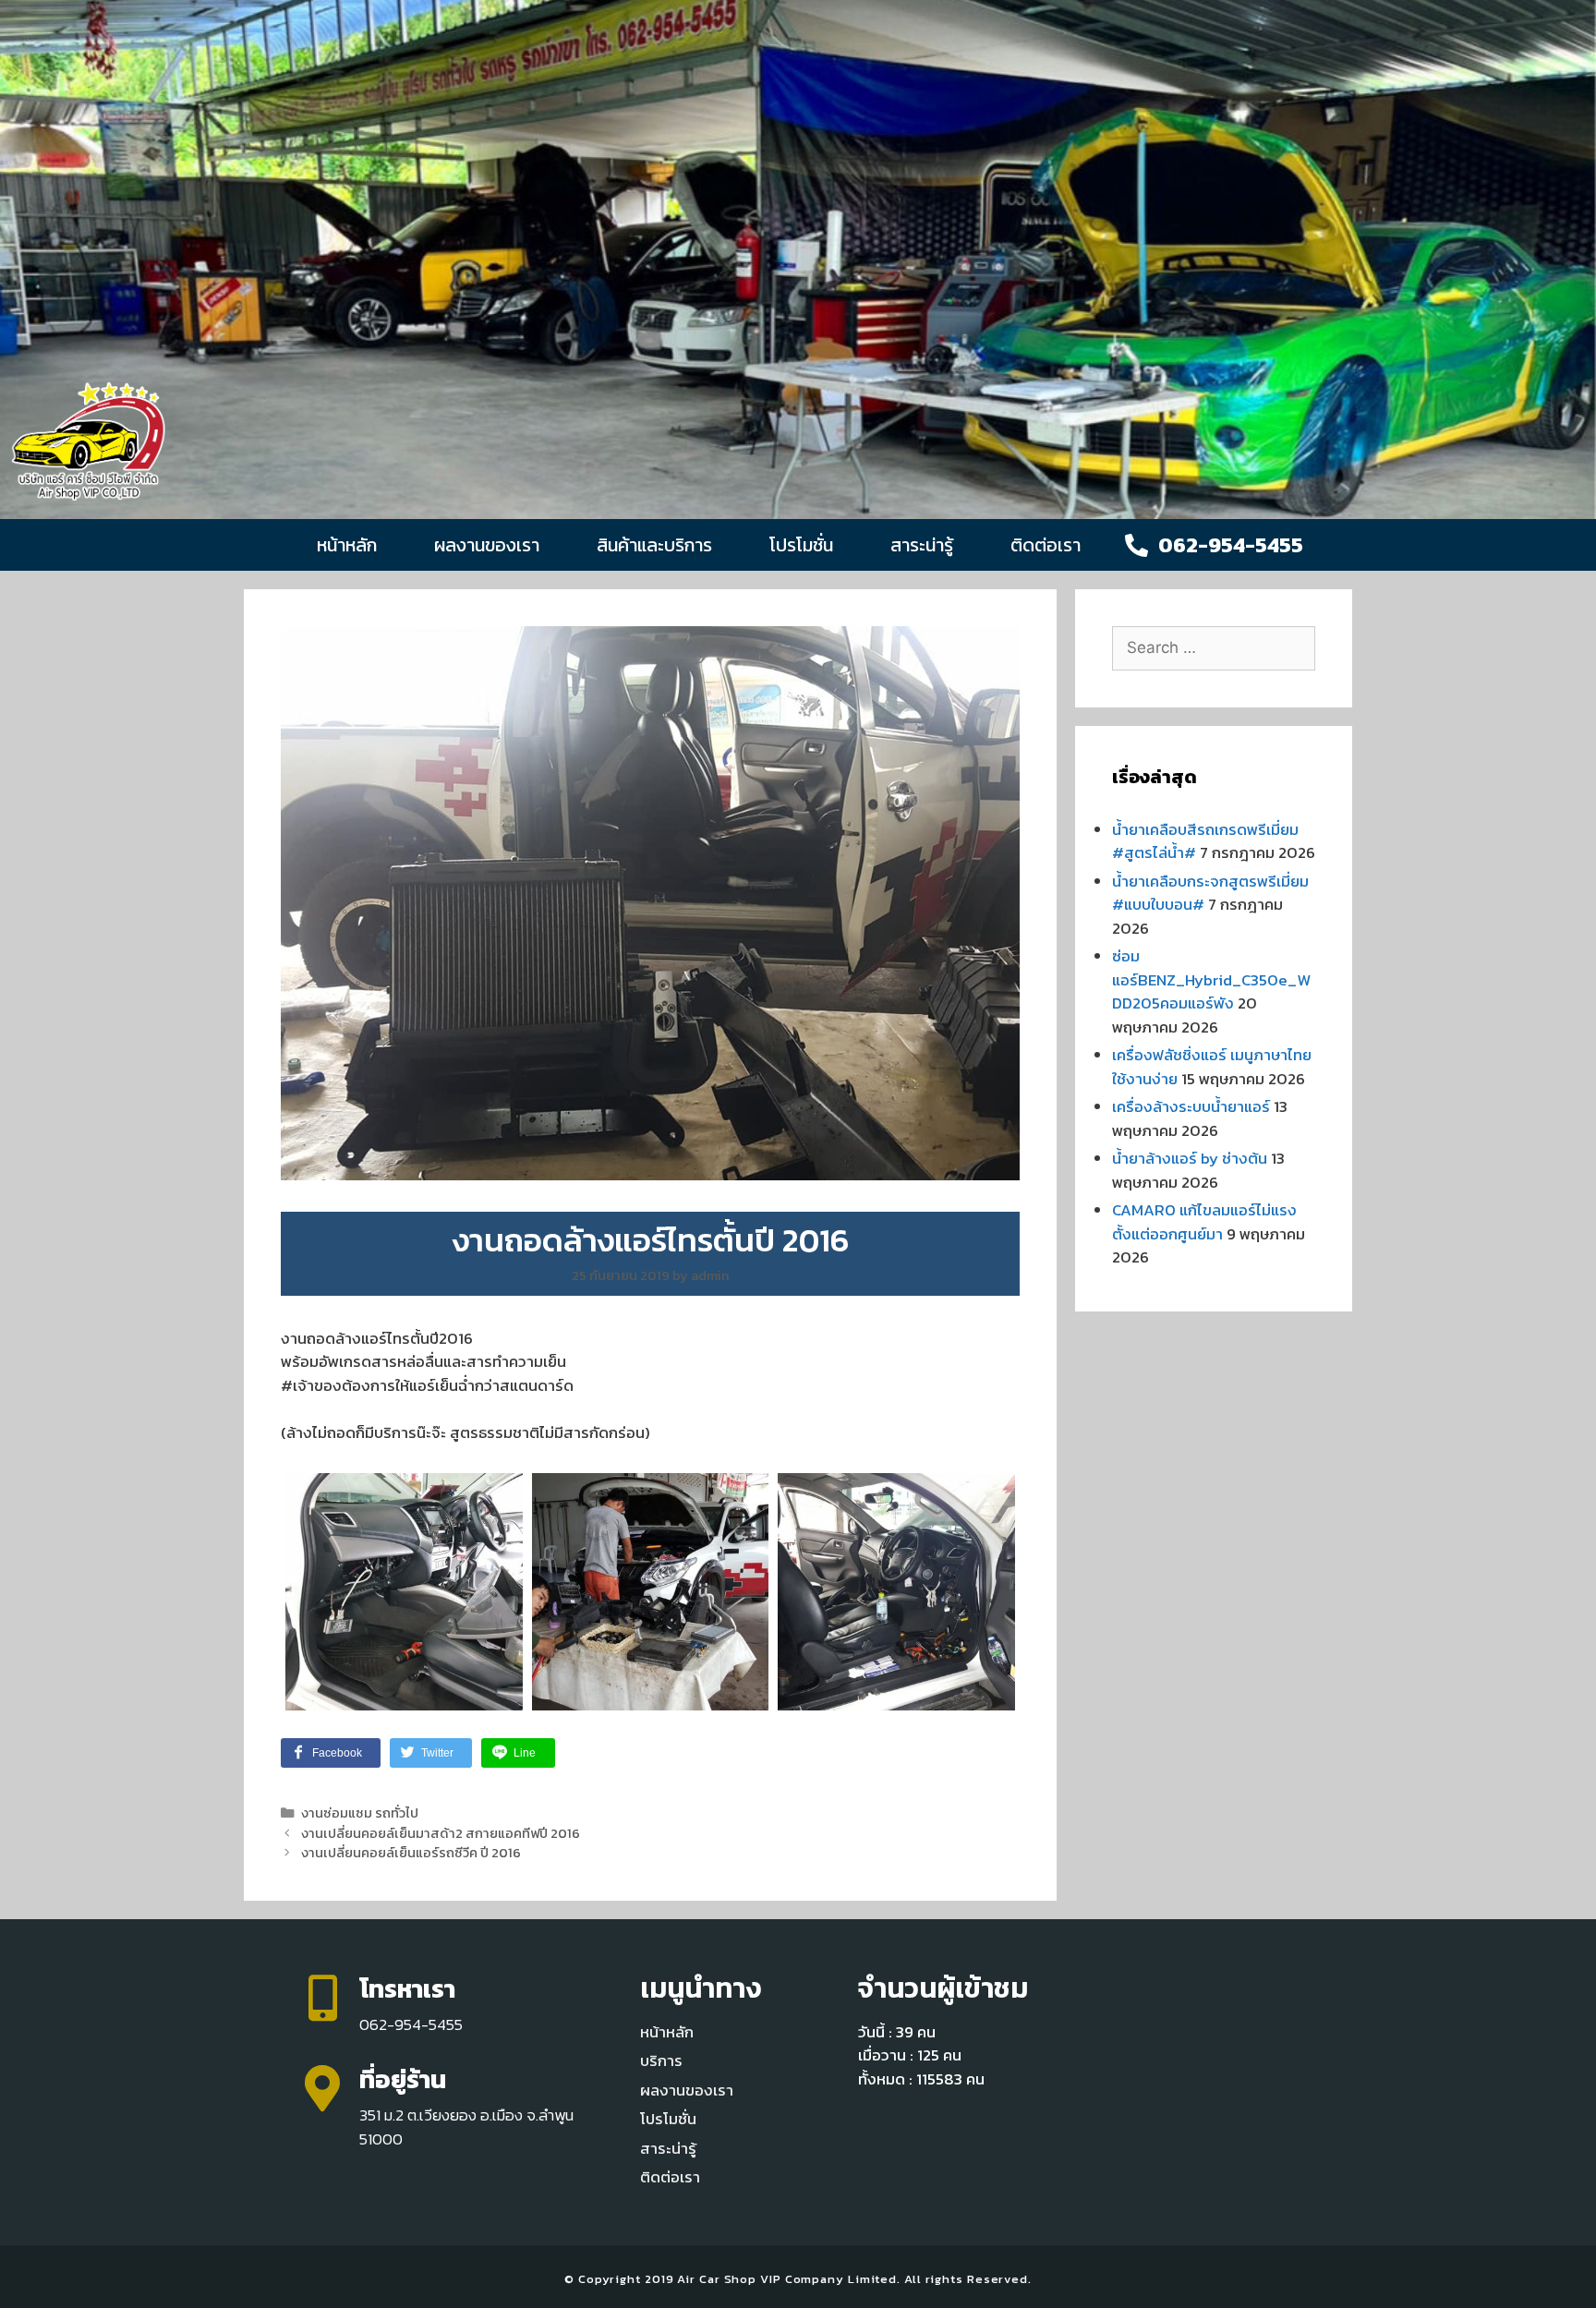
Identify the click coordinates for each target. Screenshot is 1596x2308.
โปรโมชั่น (801, 545)
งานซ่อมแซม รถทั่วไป (360, 1813)
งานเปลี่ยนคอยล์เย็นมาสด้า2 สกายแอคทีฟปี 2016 (441, 1833)
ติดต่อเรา (1046, 545)
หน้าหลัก (347, 545)
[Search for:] (1214, 647)
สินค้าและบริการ (654, 545)
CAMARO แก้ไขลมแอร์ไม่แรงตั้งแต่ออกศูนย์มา (1204, 1222)
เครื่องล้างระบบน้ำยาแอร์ (1191, 1106)
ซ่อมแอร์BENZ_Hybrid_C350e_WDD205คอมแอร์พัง (1211, 979)
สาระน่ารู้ (922, 545)
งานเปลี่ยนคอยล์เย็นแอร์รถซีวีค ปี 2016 (411, 1853)
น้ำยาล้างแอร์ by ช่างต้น (1190, 1158)
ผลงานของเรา (487, 545)
